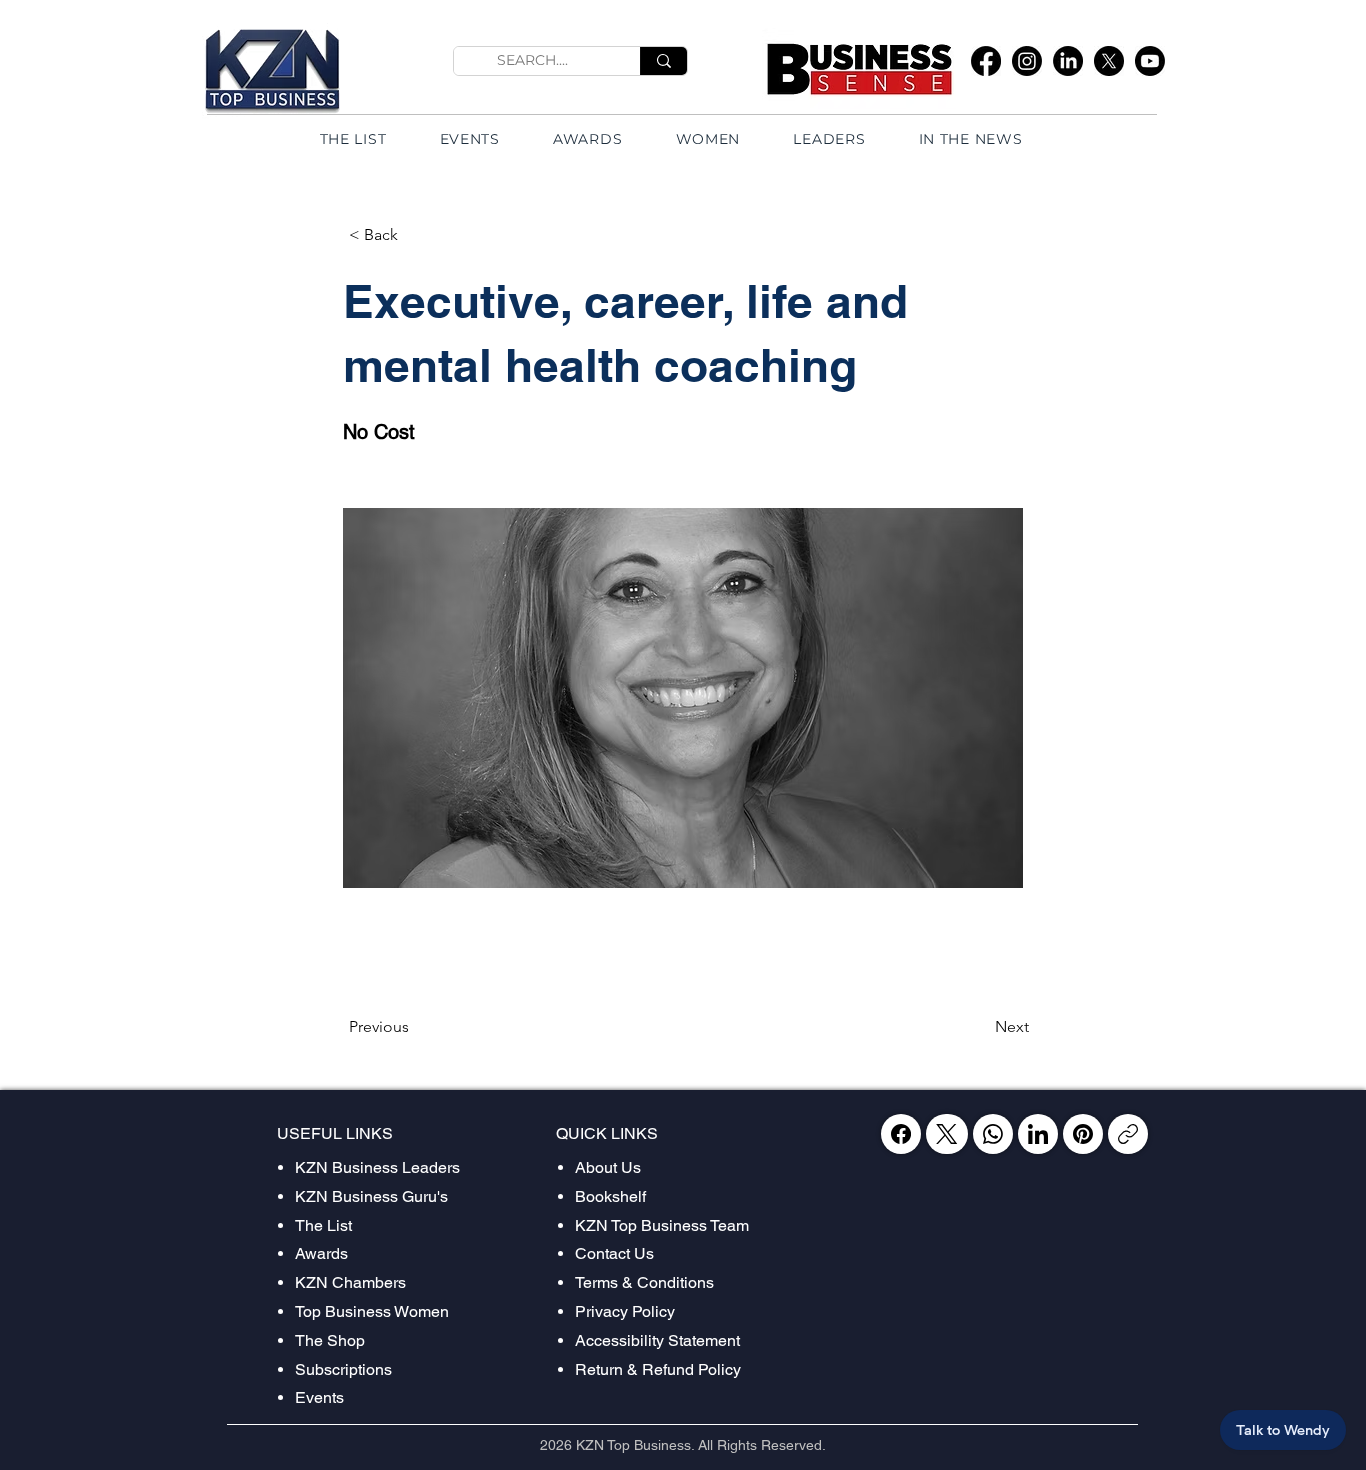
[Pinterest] (1083, 1134)
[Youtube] (1150, 61)
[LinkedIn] (1068, 61)
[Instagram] (1027, 61)
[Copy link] (1128, 1134)
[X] (1109, 61)
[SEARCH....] (663, 61)
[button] (415, 235)
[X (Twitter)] (946, 1134)
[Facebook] (986, 61)
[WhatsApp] (993, 1134)
